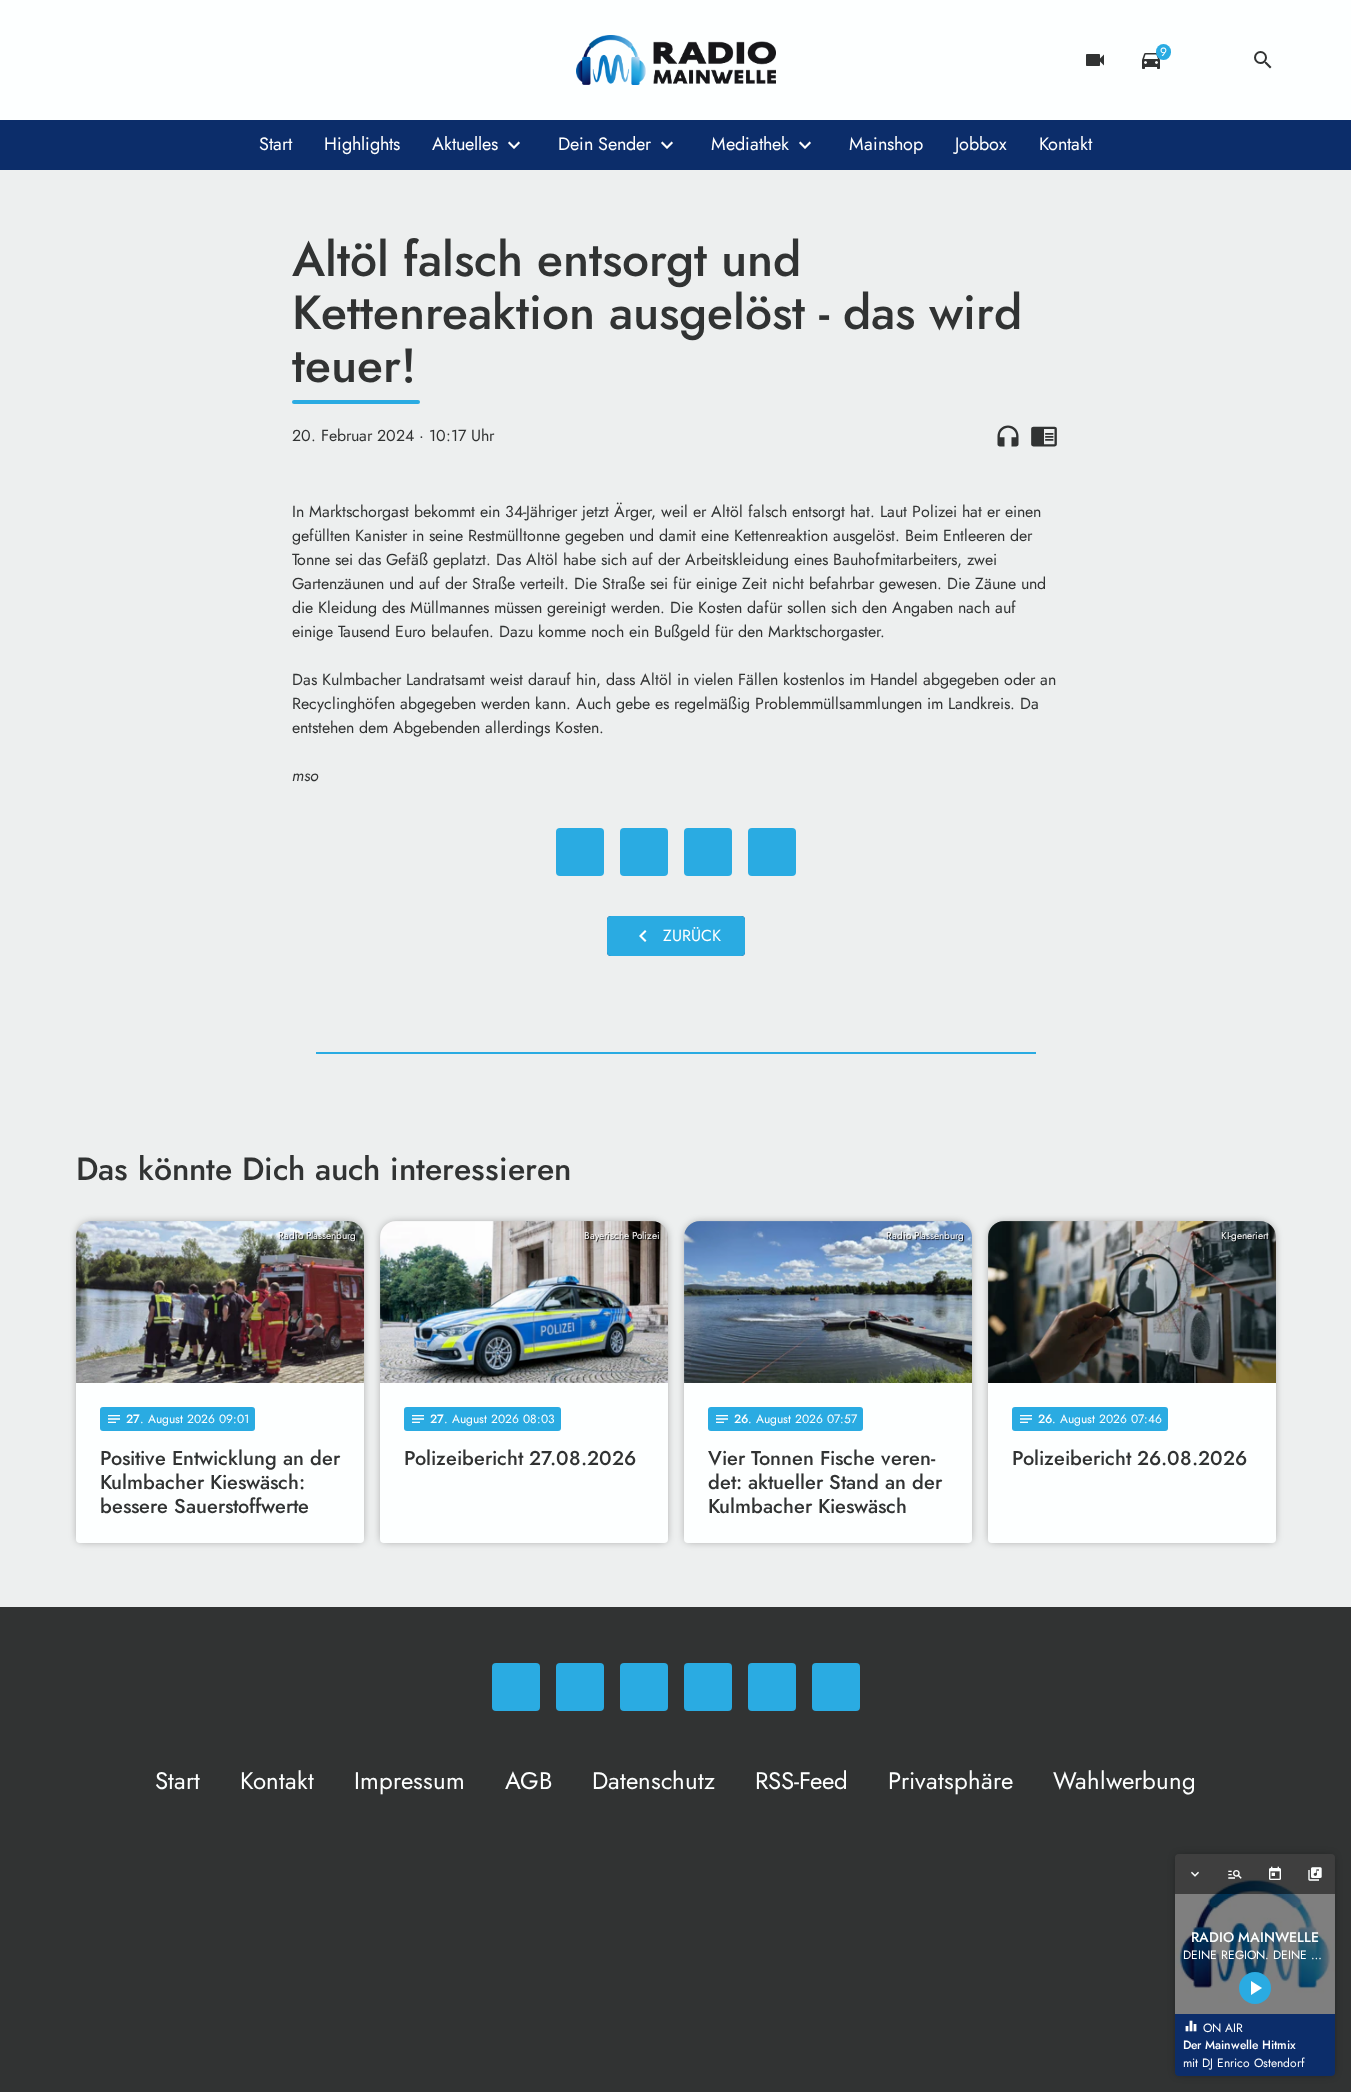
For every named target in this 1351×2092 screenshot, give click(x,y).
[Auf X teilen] (644, 852)
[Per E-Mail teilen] (772, 852)
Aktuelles (465, 144)
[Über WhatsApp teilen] (708, 852)
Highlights (362, 144)
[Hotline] (296, 60)
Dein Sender (604, 144)
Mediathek (750, 144)
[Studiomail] (256, 60)
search (1263, 60)
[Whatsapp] (96, 60)
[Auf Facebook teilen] (580, 852)
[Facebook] (136, 60)
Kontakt (1065, 144)
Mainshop (886, 144)
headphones (1008, 436)
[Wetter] (1207, 60)
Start (275, 144)
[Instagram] (176, 60)
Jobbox (981, 144)
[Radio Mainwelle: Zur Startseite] (676, 60)
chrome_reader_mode (1044, 436)
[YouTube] (216, 60)
